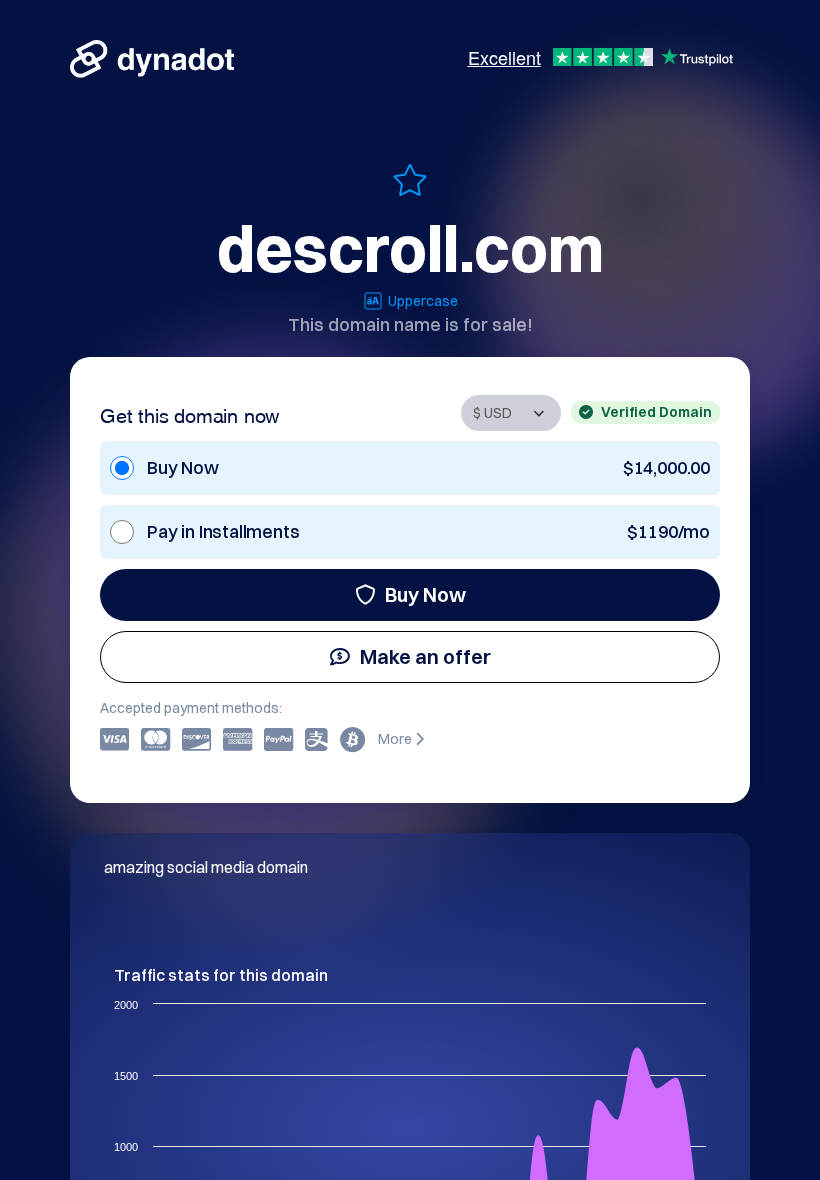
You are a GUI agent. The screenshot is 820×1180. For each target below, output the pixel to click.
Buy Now (425, 594)
